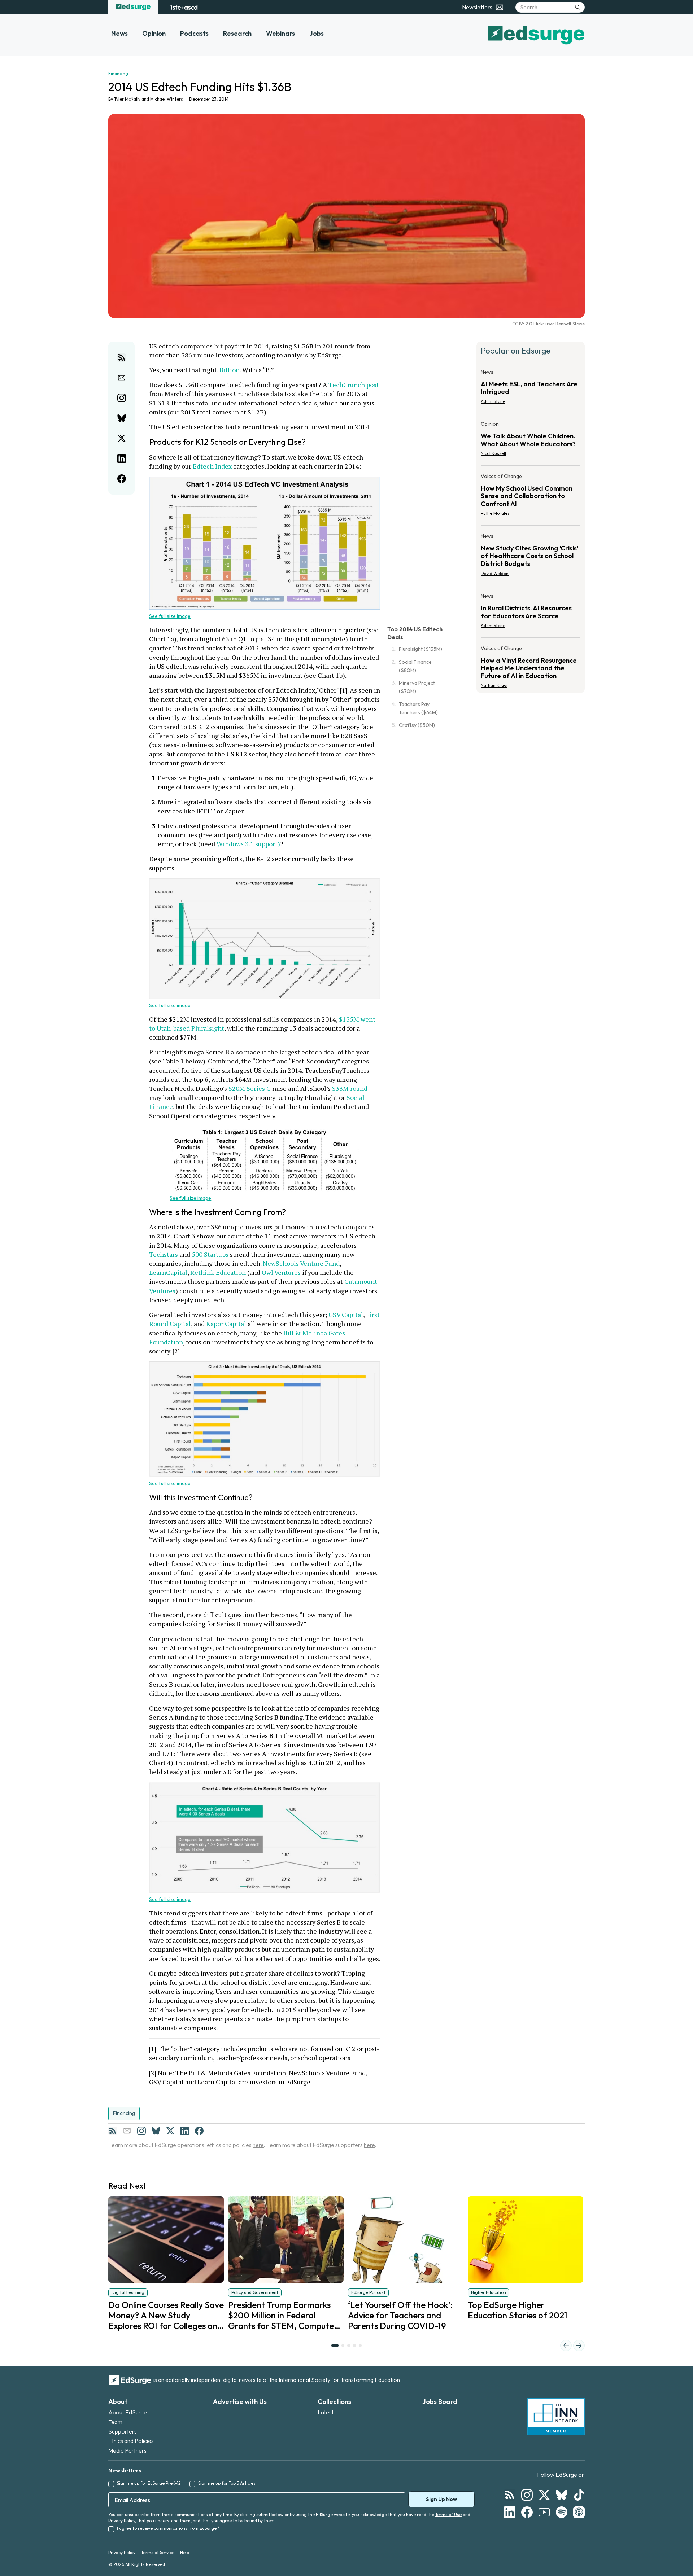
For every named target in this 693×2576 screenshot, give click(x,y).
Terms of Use (448, 2514)
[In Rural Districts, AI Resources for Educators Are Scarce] (531, 613)
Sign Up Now (441, 2499)
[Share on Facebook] (122, 479)
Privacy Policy (122, 2521)
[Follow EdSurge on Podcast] (579, 2512)
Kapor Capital (226, 1324)
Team (115, 2422)
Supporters (123, 2431)
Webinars (280, 33)
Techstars (164, 1254)
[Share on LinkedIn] (122, 458)
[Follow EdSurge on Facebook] (527, 2512)
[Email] (127, 2131)
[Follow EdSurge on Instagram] (527, 2495)
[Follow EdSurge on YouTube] (544, 2512)
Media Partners (127, 2450)
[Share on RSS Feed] (122, 357)
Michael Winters (167, 99)
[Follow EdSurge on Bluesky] (562, 2495)
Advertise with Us (240, 2402)
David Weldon (495, 573)
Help (185, 2552)
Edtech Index (212, 466)
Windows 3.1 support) (248, 844)
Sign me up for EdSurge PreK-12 (149, 2483)
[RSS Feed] (113, 2131)
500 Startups (210, 1254)
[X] (170, 2131)
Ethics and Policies (131, 2441)
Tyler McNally (127, 99)
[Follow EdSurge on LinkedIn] (510, 2512)
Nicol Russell (493, 453)
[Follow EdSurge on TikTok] (579, 2495)
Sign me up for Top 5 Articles (227, 2483)
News (119, 33)
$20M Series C (250, 1088)
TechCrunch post (354, 385)
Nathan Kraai (494, 685)
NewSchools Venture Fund (301, 1263)
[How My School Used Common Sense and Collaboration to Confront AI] (531, 497)
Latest (326, 2412)
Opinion (154, 33)
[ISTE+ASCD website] (184, 7)
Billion (230, 370)
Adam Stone (493, 401)
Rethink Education (218, 1272)
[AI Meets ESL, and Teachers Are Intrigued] (531, 389)
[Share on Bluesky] (122, 418)
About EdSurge (128, 2412)
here (258, 2145)
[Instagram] (141, 2131)
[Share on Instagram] (122, 398)
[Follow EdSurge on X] (544, 2495)
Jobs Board (440, 2402)
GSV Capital (346, 1315)
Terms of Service (158, 2552)
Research (237, 33)
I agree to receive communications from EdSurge (168, 2528)
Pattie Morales (495, 513)
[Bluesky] (156, 2131)
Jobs (317, 33)
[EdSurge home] (133, 7)
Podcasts (194, 33)
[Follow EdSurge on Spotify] (562, 2512)
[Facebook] (199, 2131)
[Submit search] (577, 7)
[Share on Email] (122, 378)
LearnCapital (168, 1272)
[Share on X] (122, 438)
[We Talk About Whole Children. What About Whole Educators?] (531, 441)
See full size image (170, 616)
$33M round (350, 1088)
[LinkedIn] (185, 2131)
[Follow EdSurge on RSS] (510, 2495)
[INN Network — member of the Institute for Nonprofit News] (556, 2417)
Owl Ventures (281, 1272)
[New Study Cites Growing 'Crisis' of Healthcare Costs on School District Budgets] (531, 557)
